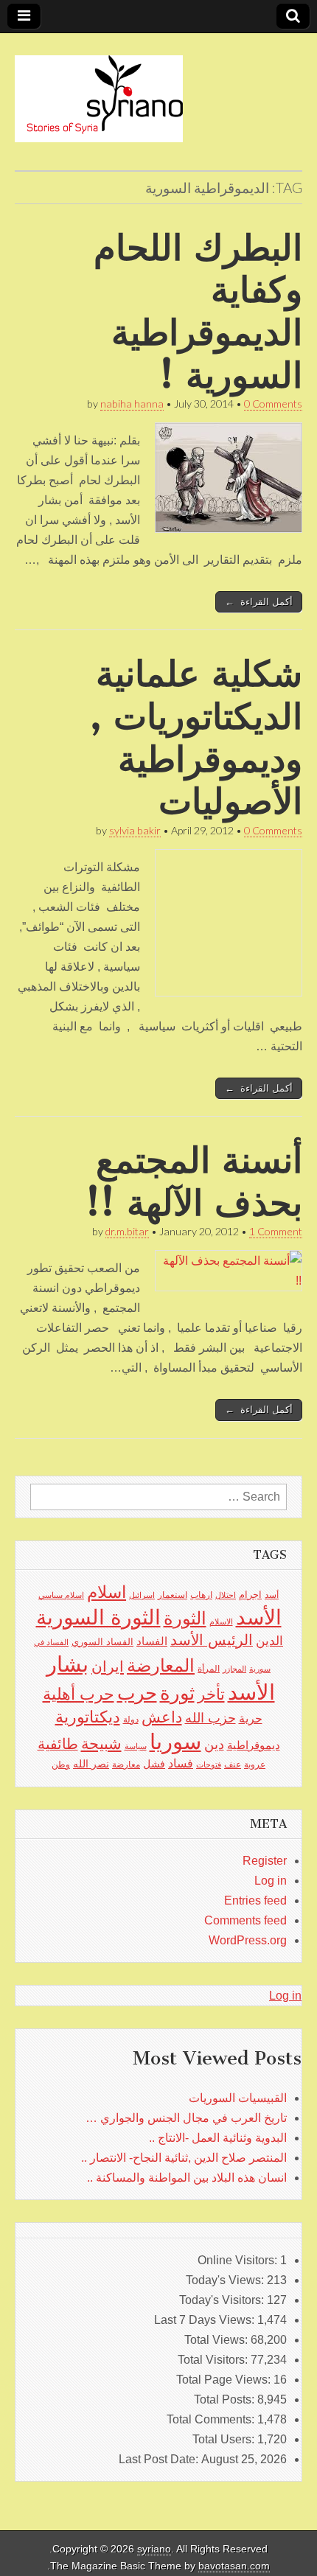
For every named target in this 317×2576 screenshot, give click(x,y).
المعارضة (161, 1665)
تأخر (211, 1694)
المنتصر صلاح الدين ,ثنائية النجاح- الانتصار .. (184, 2158)
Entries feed (255, 1900)
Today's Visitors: (223, 2300)
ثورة (177, 1693)
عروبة (255, 1765)
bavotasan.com (234, 2566)
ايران (108, 1666)
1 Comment (276, 1231)
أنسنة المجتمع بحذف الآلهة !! (194, 1181)
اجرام (250, 1595)
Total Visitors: (214, 2360)
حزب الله (210, 1718)
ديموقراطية (254, 1745)
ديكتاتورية (88, 1717)
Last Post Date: (160, 2459)
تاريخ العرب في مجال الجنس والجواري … (186, 2118)
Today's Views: (226, 2280)
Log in (271, 1881)
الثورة (185, 1618)
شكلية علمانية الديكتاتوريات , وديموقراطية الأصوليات (196, 737)
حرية (251, 1718)
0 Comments (273, 404)
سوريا (175, 1741)
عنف (233, 1765)
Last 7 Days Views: (206, 2320)
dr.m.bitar (127, 1231)
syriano (154, 2549)
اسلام (107, 1592)
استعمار (173, 1595)
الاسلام (221, 1622)
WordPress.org (248, 1940)
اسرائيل (142, 1595)
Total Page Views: (225, 2380)
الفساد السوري (102, 1642)
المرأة (209, 1669)
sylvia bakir (135, 830)
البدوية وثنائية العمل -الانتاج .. (218, 2138)
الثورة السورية (98, 1617)
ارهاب (201, 1595)
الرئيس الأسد (212, 1640)
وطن (61, 1765)
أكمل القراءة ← (259, 602)
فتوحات (209, 1765)
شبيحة (101, 1743)
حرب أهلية (79, 1694)
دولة (131, 1720)
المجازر (234, 1669)
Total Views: (217, 2340)
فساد (181, 1763)
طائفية (58, 1744)
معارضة (126, 1765)
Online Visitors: (239, 2260)
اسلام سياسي (61, 1595)
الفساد (152, 1641)
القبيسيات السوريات (238, 2098)
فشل (154, 1764)
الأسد (259, 1617)
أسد (272, 1595)
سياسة (136, 1746)
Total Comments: (212, 2419)
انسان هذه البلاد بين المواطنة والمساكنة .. (187, 2178)
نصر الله (91, 1764)
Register (265, 1861)
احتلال (226, 1595)
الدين (269, 1641)
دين (214, 1744)
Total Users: (225, 2439)
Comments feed (245, 1920)
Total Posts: (226, 2399)
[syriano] (99, 91)
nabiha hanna (132, 404)
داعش (162, 1717)
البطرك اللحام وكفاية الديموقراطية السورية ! (198, 311)
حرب (137, 1693)
